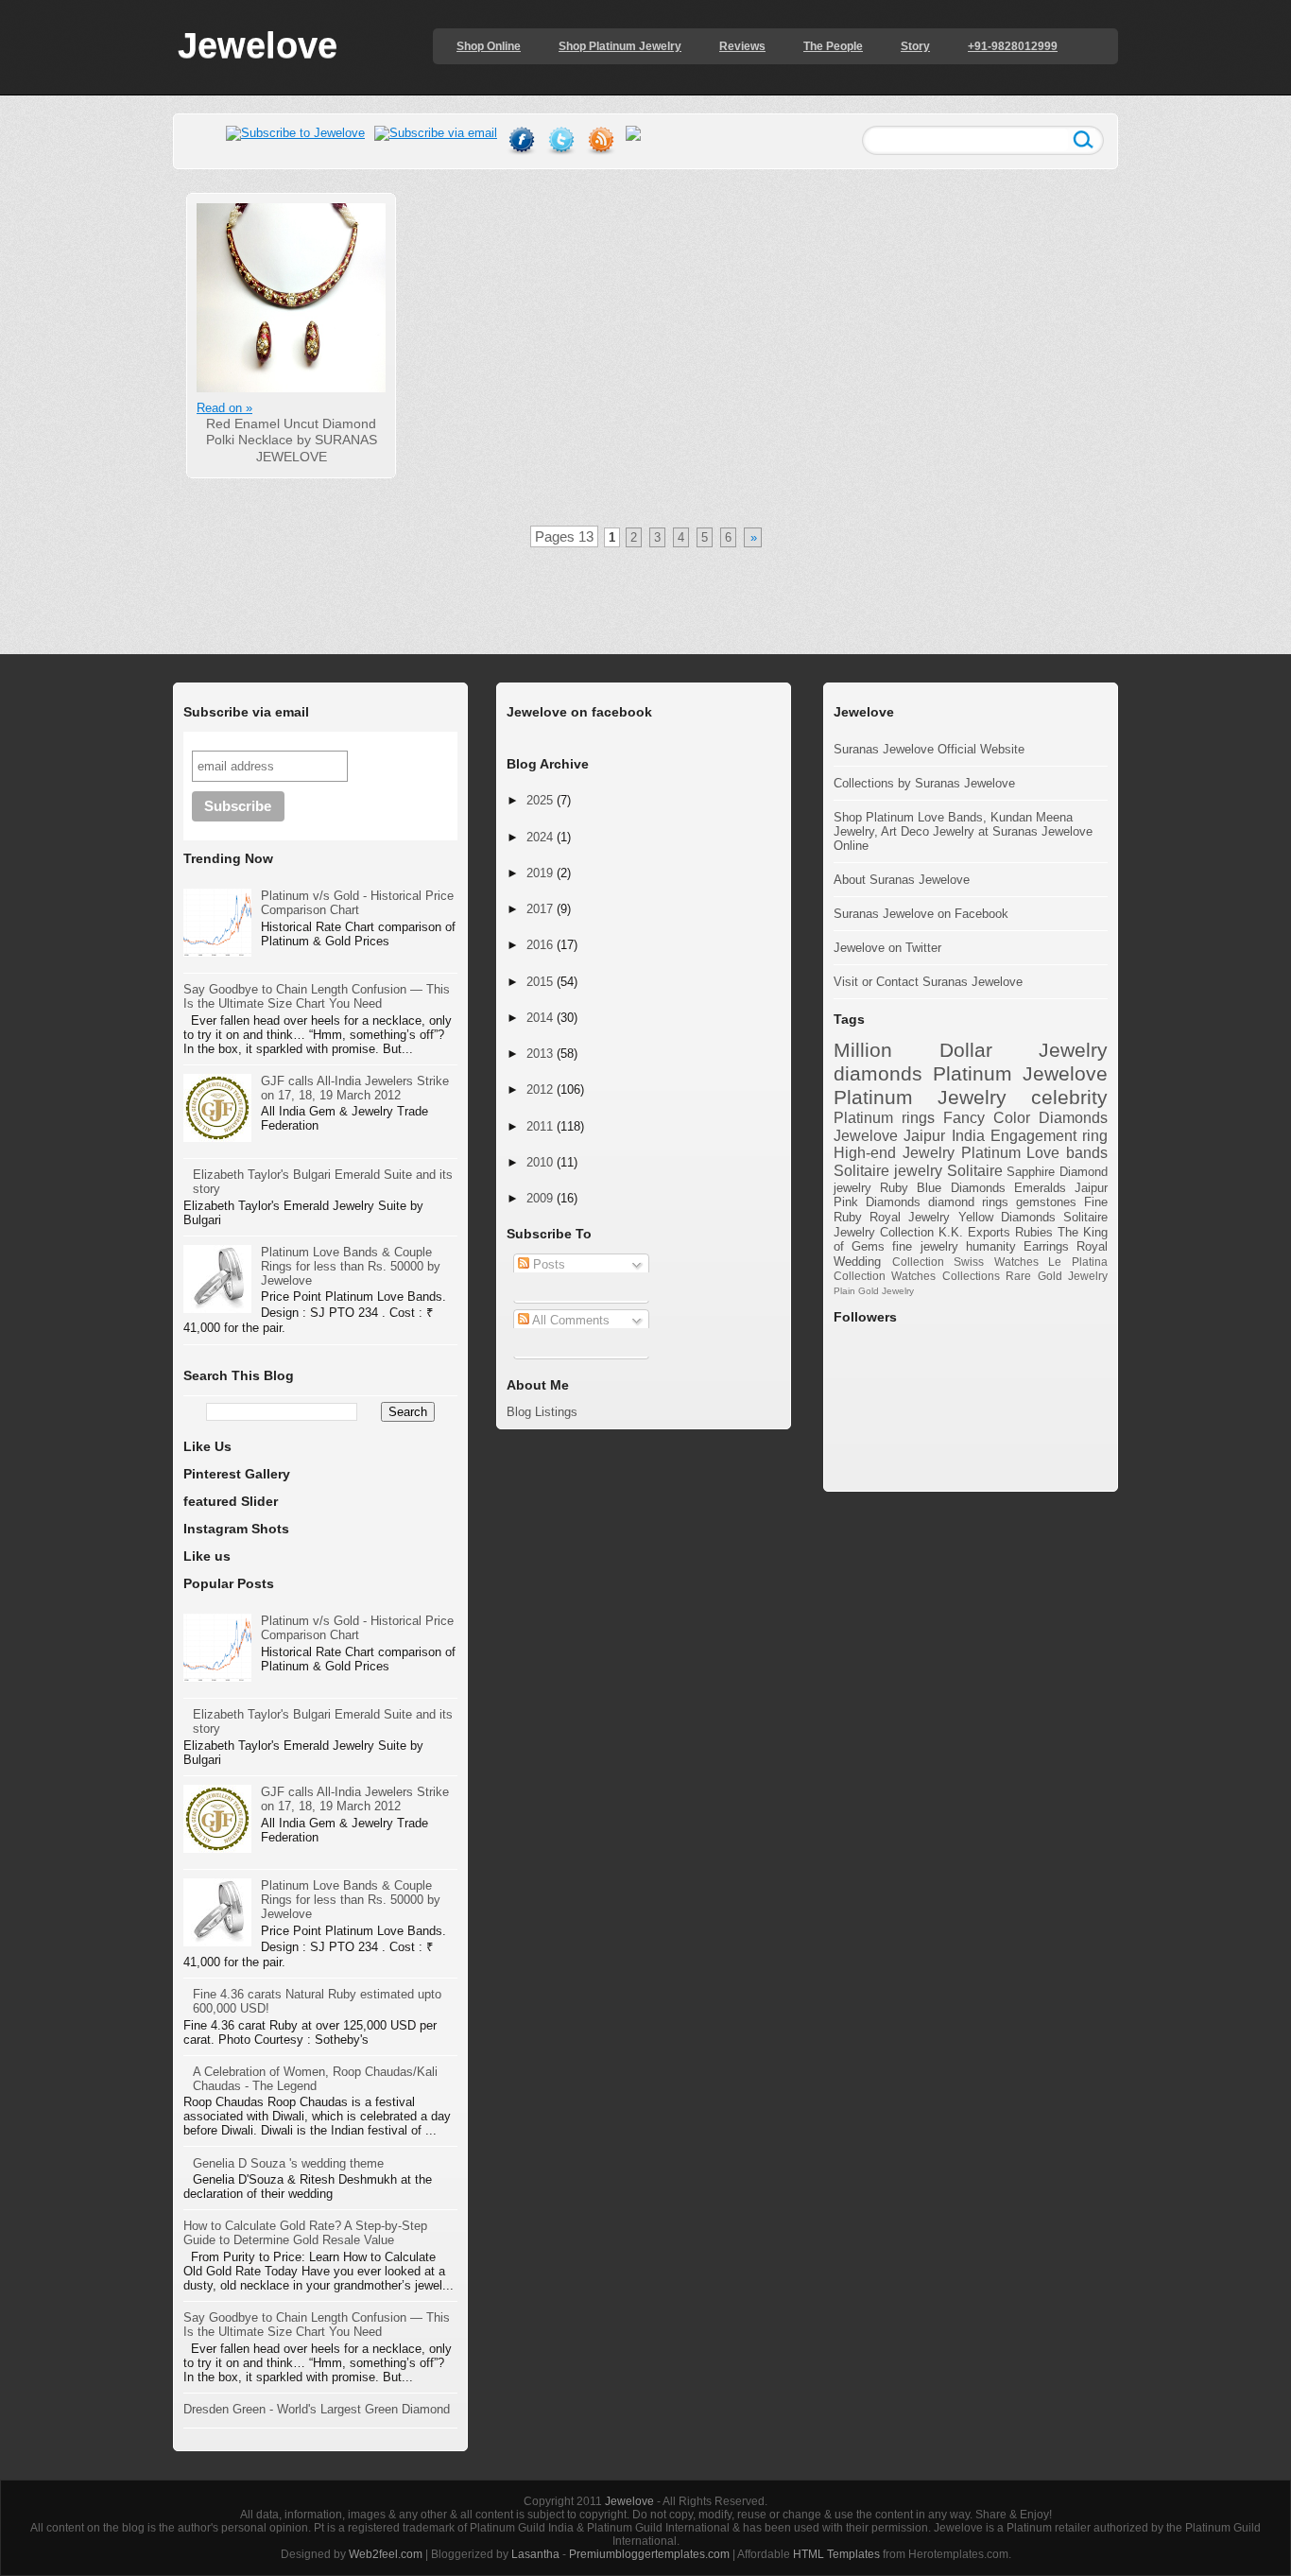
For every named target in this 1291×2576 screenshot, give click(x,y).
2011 (540, 1126)
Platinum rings (884, 1118)
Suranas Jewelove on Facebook (921, 914)
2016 (540, 945)
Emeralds (1040, 1188)
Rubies (1034, 1232)
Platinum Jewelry (920, 1097)
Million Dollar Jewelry (971, 1050)
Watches (913, 1276)
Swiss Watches (996, 1262)
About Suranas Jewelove (902, 880)
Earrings (1046, 1246)
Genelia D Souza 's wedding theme (288, 2163)
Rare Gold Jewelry (1057, 1276)
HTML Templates (836, 2554)
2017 (540, 909)
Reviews (742, 46)
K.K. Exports (974, 1232)
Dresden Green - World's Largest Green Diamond (317, 2409)
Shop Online (489, 46)
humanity (991, 1246)
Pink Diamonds (877, 1202)
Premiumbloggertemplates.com (649, 2554)
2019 (540, 873)
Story (915, 46)
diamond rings (968, 1202)
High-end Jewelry (894, 1153)
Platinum (973, 1073)
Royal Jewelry (910, 1217)
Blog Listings (542, 1412)
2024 (540, 837)
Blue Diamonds (961, 1188)
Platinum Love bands (1035, 1153)
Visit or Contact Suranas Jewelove (928, 982)
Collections (971, 1276)
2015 (540, 982)
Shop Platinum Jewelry (620, 46)
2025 (540, 800)
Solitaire (975, 1171)
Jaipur (1091, 1188)
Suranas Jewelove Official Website (929, 749)
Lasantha (535, 2554)
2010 (540, 1162)
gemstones (1046, 1202)
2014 (540, 1018)
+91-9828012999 (1013, 46)
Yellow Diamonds (1007, 1217)
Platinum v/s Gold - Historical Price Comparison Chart (357, 903)
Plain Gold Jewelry (874, 1291)
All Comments (569, 1320)
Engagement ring (1049, 1136)
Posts (547, 1264)
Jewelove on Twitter (887, 948)
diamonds (878, 1073)
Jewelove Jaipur (889, 1136)
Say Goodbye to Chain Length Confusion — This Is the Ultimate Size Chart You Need (317, 996)
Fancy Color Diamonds (1025, 1118)
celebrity (1069, 1097)
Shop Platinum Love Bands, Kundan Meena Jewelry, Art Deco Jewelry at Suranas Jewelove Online (963, 831)
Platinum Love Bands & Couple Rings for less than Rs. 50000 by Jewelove (351, 1266)
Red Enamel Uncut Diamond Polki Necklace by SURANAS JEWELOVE (292, 440)
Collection (918, 1262)
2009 (540, 1198)
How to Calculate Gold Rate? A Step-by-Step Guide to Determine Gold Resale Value (305, 2233)
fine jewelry (925, 1246)
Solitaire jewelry (888, 1171)
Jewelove (258, 45)
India (968, 1136)
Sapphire (1031, 1172)
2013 (540, 1054)
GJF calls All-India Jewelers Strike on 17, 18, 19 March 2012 (355, 1088)
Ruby (894, 1188)
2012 (540, 1089)
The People (833, 46)
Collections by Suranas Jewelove (924, 783)
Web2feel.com (386, 2554)
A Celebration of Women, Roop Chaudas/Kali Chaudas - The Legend (315, 2079)
